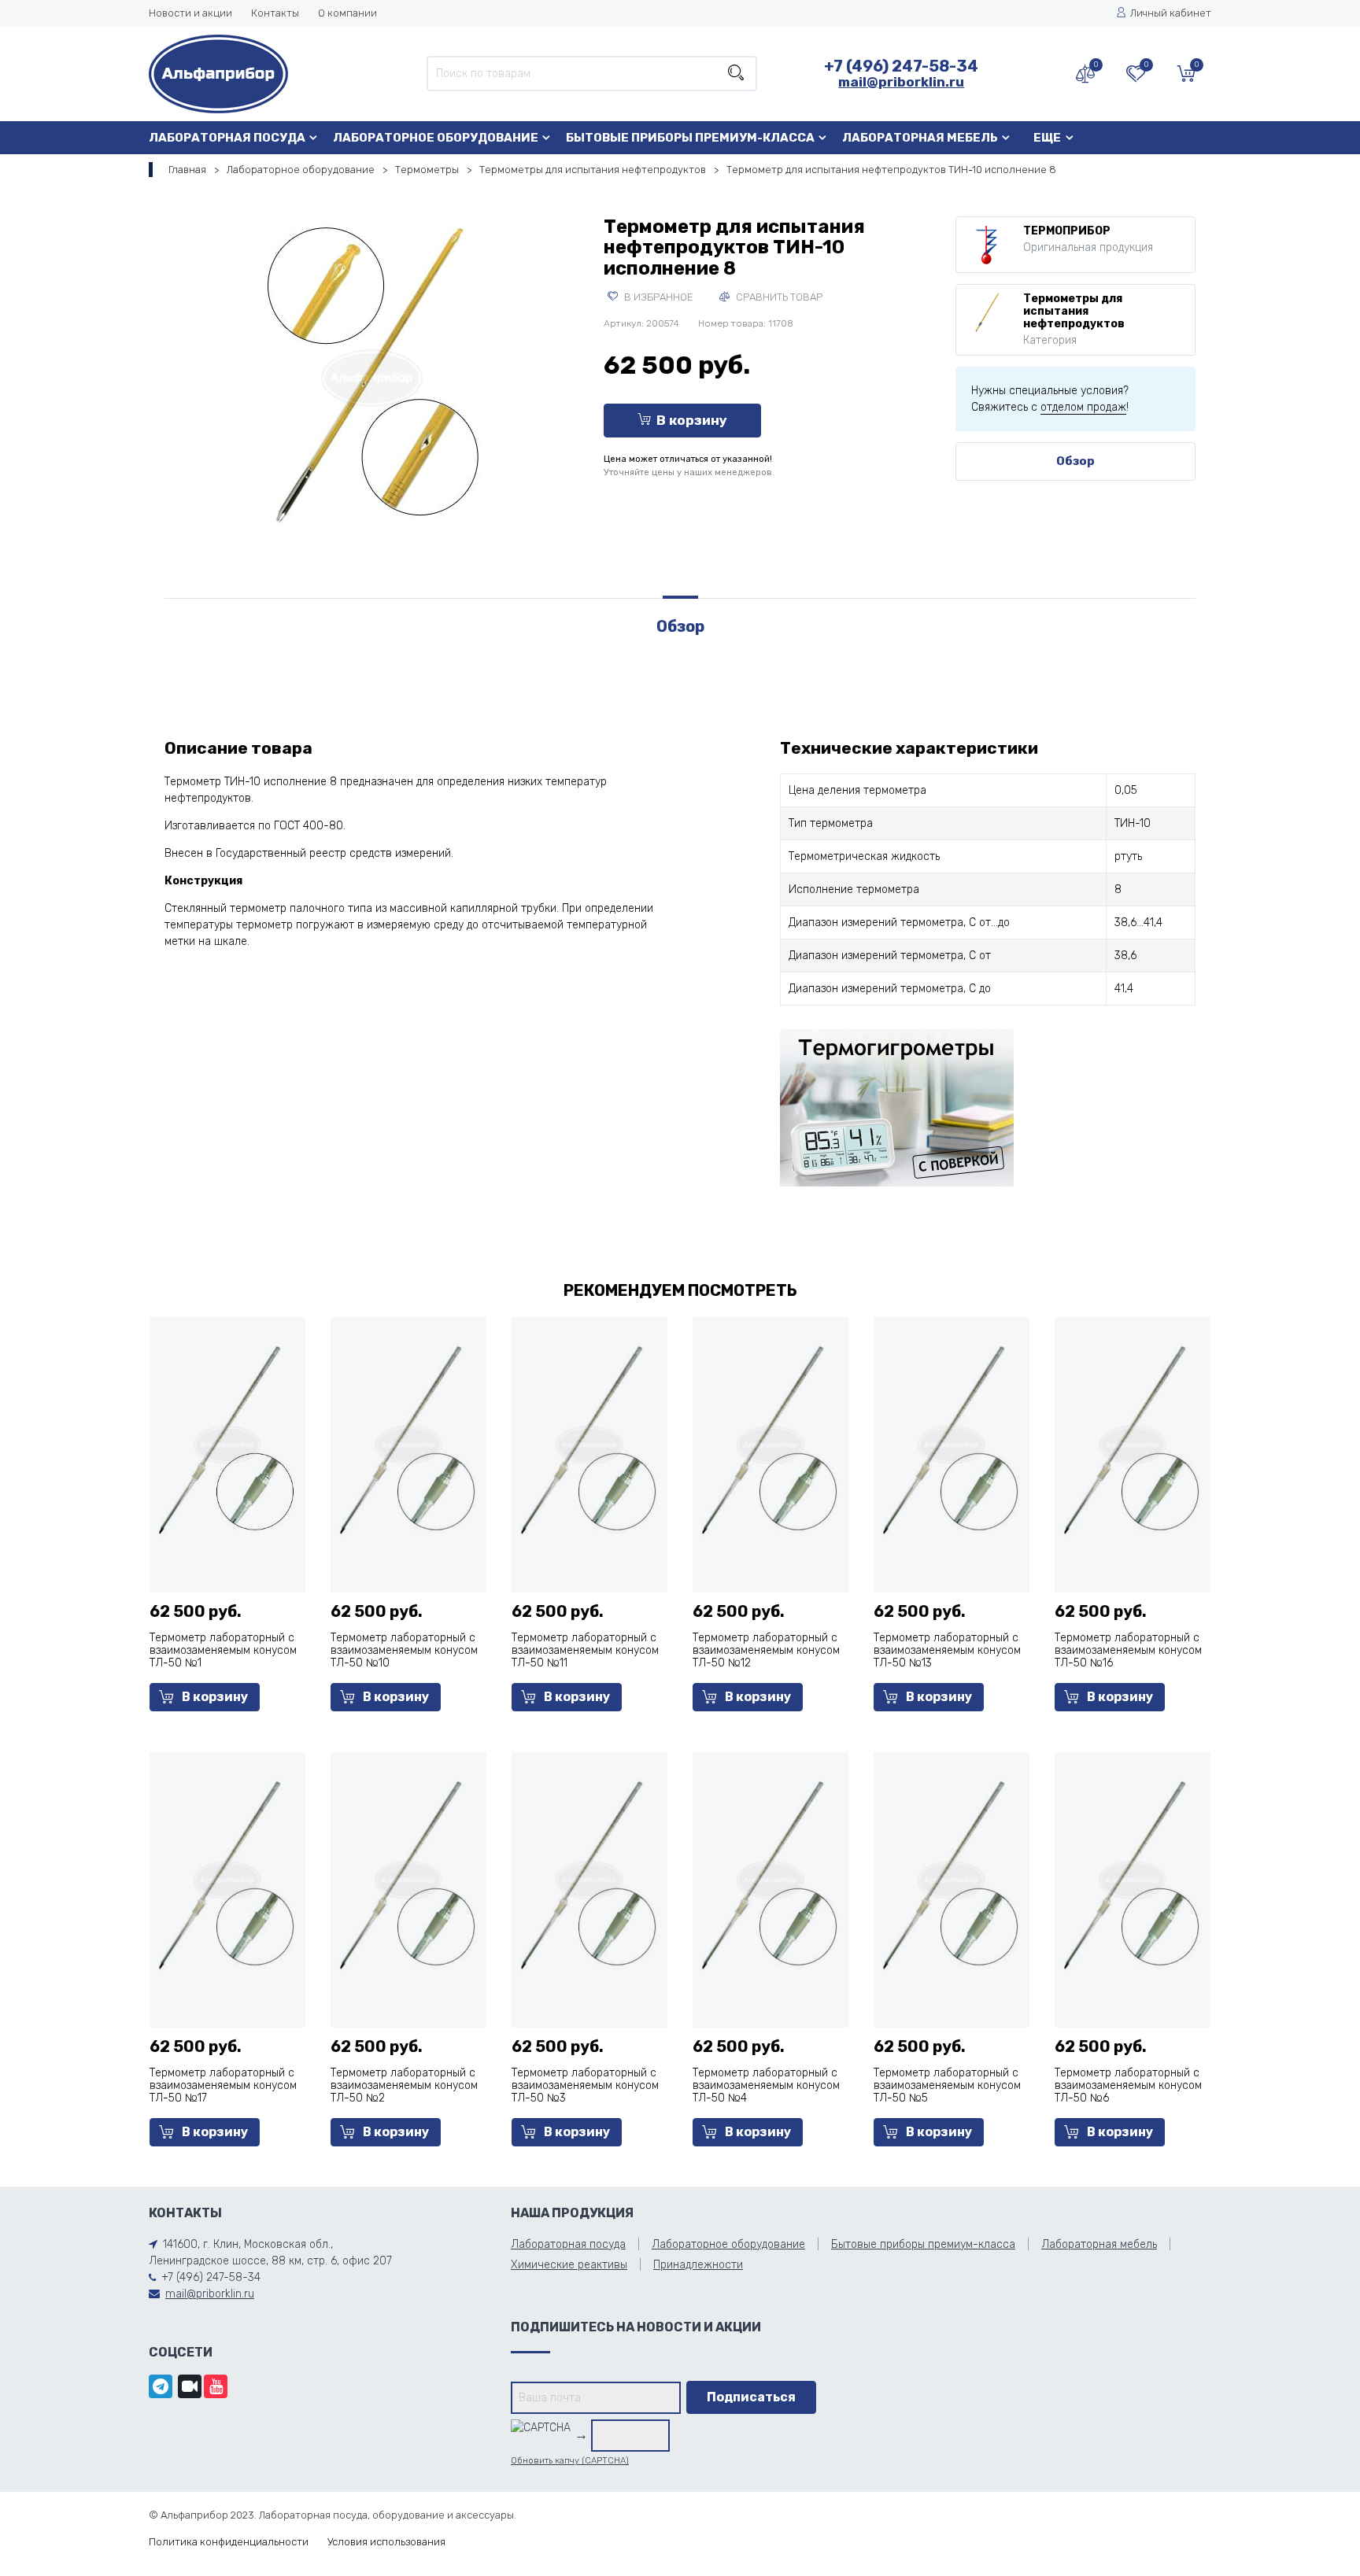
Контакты (275, 13)
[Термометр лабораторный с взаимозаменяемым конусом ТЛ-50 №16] (1133, 1443)
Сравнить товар (778, 297)
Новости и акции (190, 13)
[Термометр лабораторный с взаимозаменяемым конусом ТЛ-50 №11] (589, 1443)
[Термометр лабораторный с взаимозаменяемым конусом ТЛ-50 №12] (771, 1443)
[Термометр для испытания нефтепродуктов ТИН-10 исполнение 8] (372, 375)
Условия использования (386, 2542)
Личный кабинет (1171, 13)
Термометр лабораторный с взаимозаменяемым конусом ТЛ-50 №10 (404, 1650)
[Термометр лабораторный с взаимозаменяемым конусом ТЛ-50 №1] (227, 1443)
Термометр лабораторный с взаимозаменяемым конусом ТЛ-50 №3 (585, 2085)
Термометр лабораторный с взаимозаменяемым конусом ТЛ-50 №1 (223, 1650)
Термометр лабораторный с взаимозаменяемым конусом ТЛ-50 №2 (404, 2085)
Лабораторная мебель (920, 138)
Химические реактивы (569, 2265)
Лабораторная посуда (227, 138)
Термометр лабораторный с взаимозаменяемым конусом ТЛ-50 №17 (223, 2085)
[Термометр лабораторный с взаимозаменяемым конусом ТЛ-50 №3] (589, 1878)
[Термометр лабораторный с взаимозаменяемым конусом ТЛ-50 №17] (227, 1878)
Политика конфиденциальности (229, 2542)
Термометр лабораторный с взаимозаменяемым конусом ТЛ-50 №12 (766, 1650)
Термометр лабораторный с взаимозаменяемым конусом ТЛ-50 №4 (766, 2085)
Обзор (1075, 461)
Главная (187, 170)
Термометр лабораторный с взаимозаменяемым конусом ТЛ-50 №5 (947, 2085)
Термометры (427, 170)
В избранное (658, 297)
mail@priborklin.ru (901, 82)
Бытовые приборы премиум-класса (690, 138)
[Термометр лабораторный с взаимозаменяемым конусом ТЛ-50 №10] (408, 1443)
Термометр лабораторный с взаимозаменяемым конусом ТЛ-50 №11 (585, 1650)
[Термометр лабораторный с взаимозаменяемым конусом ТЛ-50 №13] (952, 1443)
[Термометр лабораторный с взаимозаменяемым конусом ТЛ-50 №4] (771, 1878)
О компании (347, 13)
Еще (1047, 138)
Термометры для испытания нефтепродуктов (593, 170)
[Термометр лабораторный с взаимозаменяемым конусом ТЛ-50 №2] (408, 1878)
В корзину (692, 420)
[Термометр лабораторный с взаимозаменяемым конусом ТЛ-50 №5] (952, 1878)
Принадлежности (698, 2265)
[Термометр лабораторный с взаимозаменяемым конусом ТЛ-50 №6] (1133, 1878)
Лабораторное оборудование (436, 138)
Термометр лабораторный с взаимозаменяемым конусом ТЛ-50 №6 (1128, 2085)
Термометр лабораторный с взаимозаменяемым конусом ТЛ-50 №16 (1128, 1650)
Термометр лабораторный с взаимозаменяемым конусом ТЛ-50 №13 (947, 1650)
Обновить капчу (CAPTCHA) (570, 2461)
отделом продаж (1083, 407)
